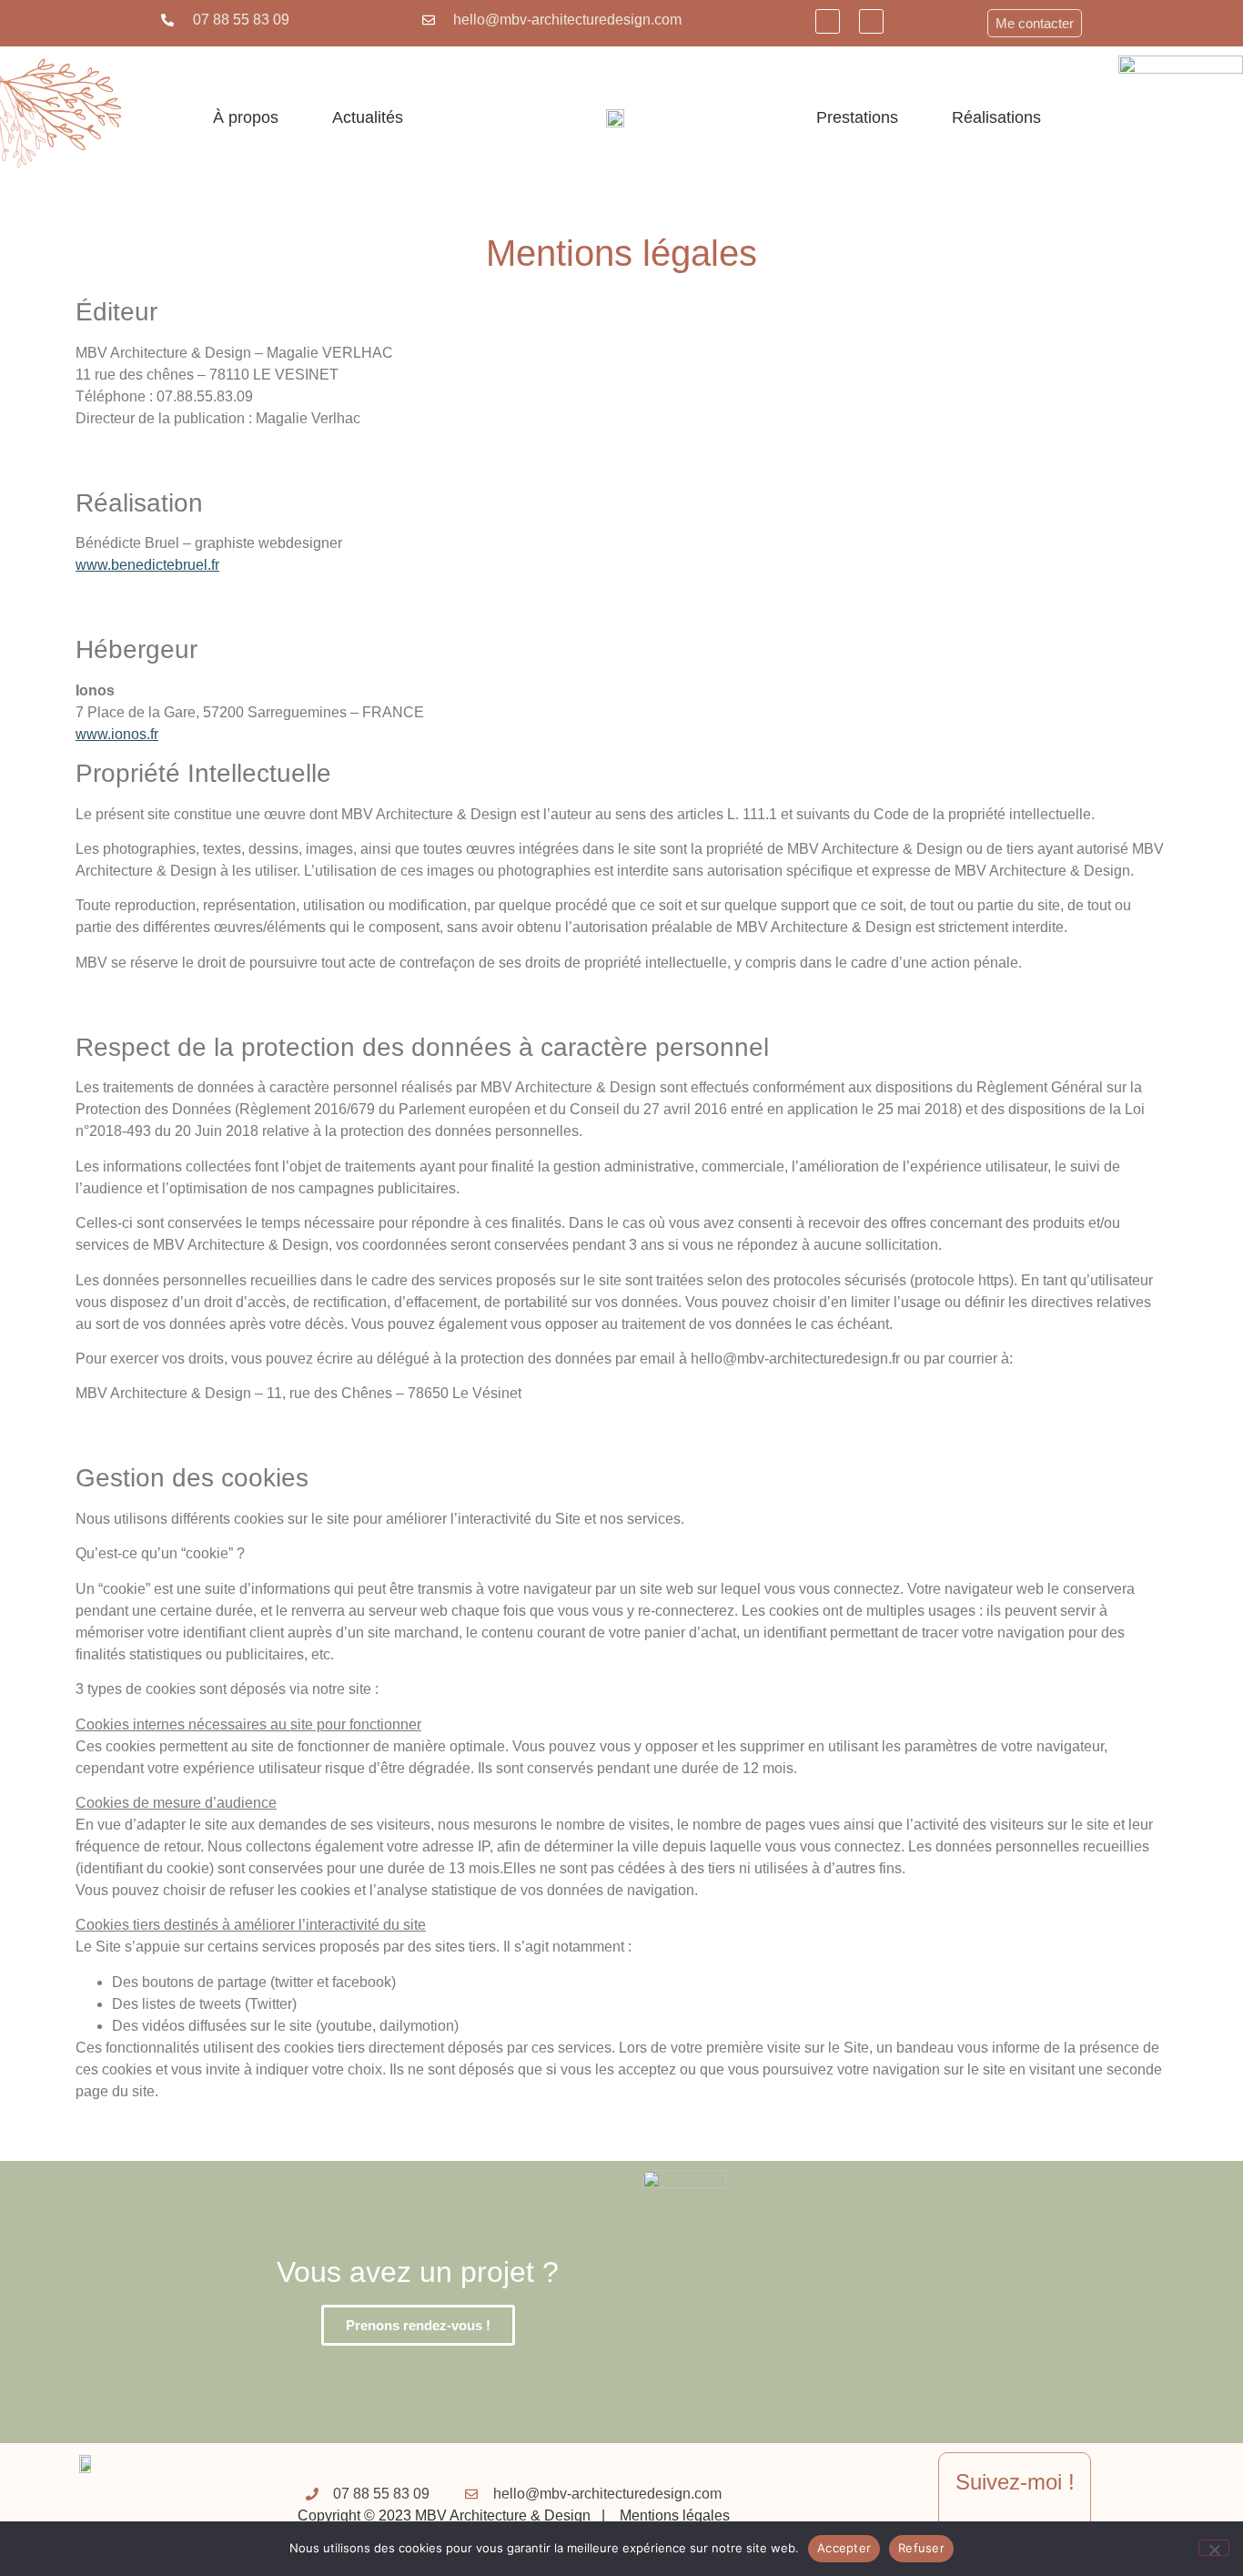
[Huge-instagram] (871, 21)
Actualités (368, 117)
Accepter (844, 2548)
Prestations (857, 117)
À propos (246, 117)
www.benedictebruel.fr (147, 565)
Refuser (921, 2548)
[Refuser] (1214, 2548)
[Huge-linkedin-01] (828, 21)
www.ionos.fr (117, 734)
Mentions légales (675, 2515)
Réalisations (996, 117)
